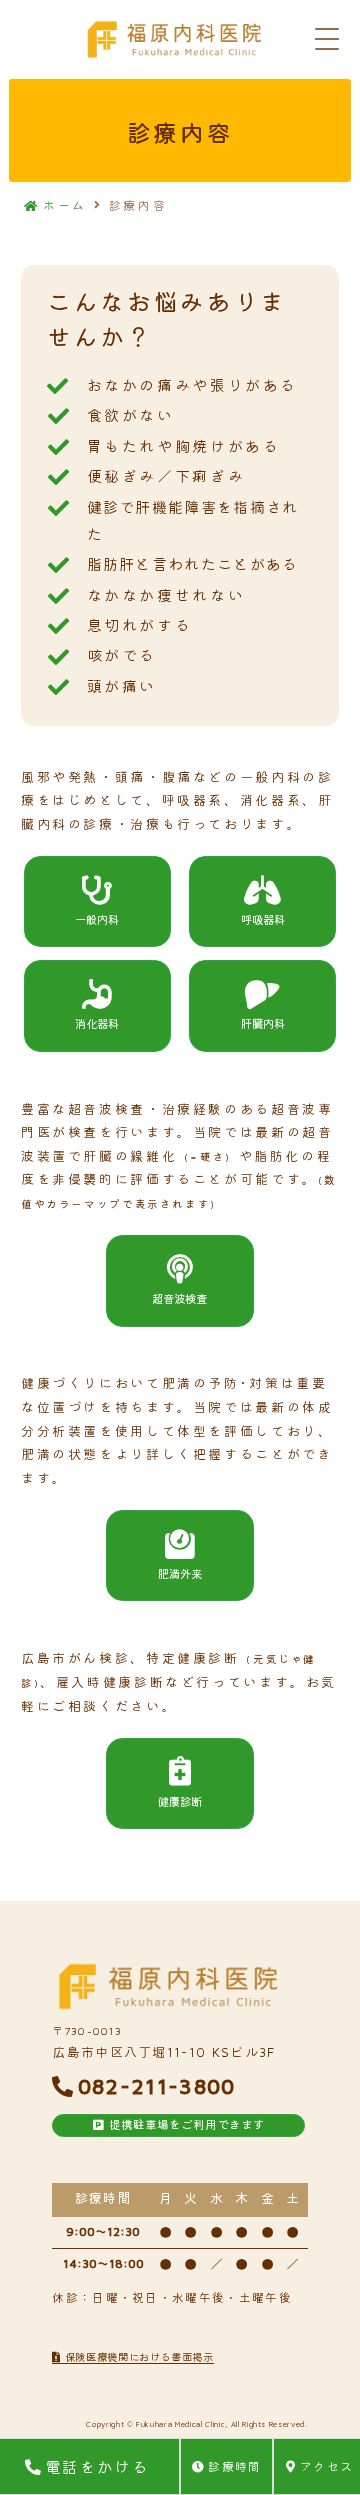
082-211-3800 (156, 2086)
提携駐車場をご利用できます (185, 2124)
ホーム (65, 205)
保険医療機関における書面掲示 (137, 2357)
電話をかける (97, 2467)
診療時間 (234, 2466)
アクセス (326, 2466)
